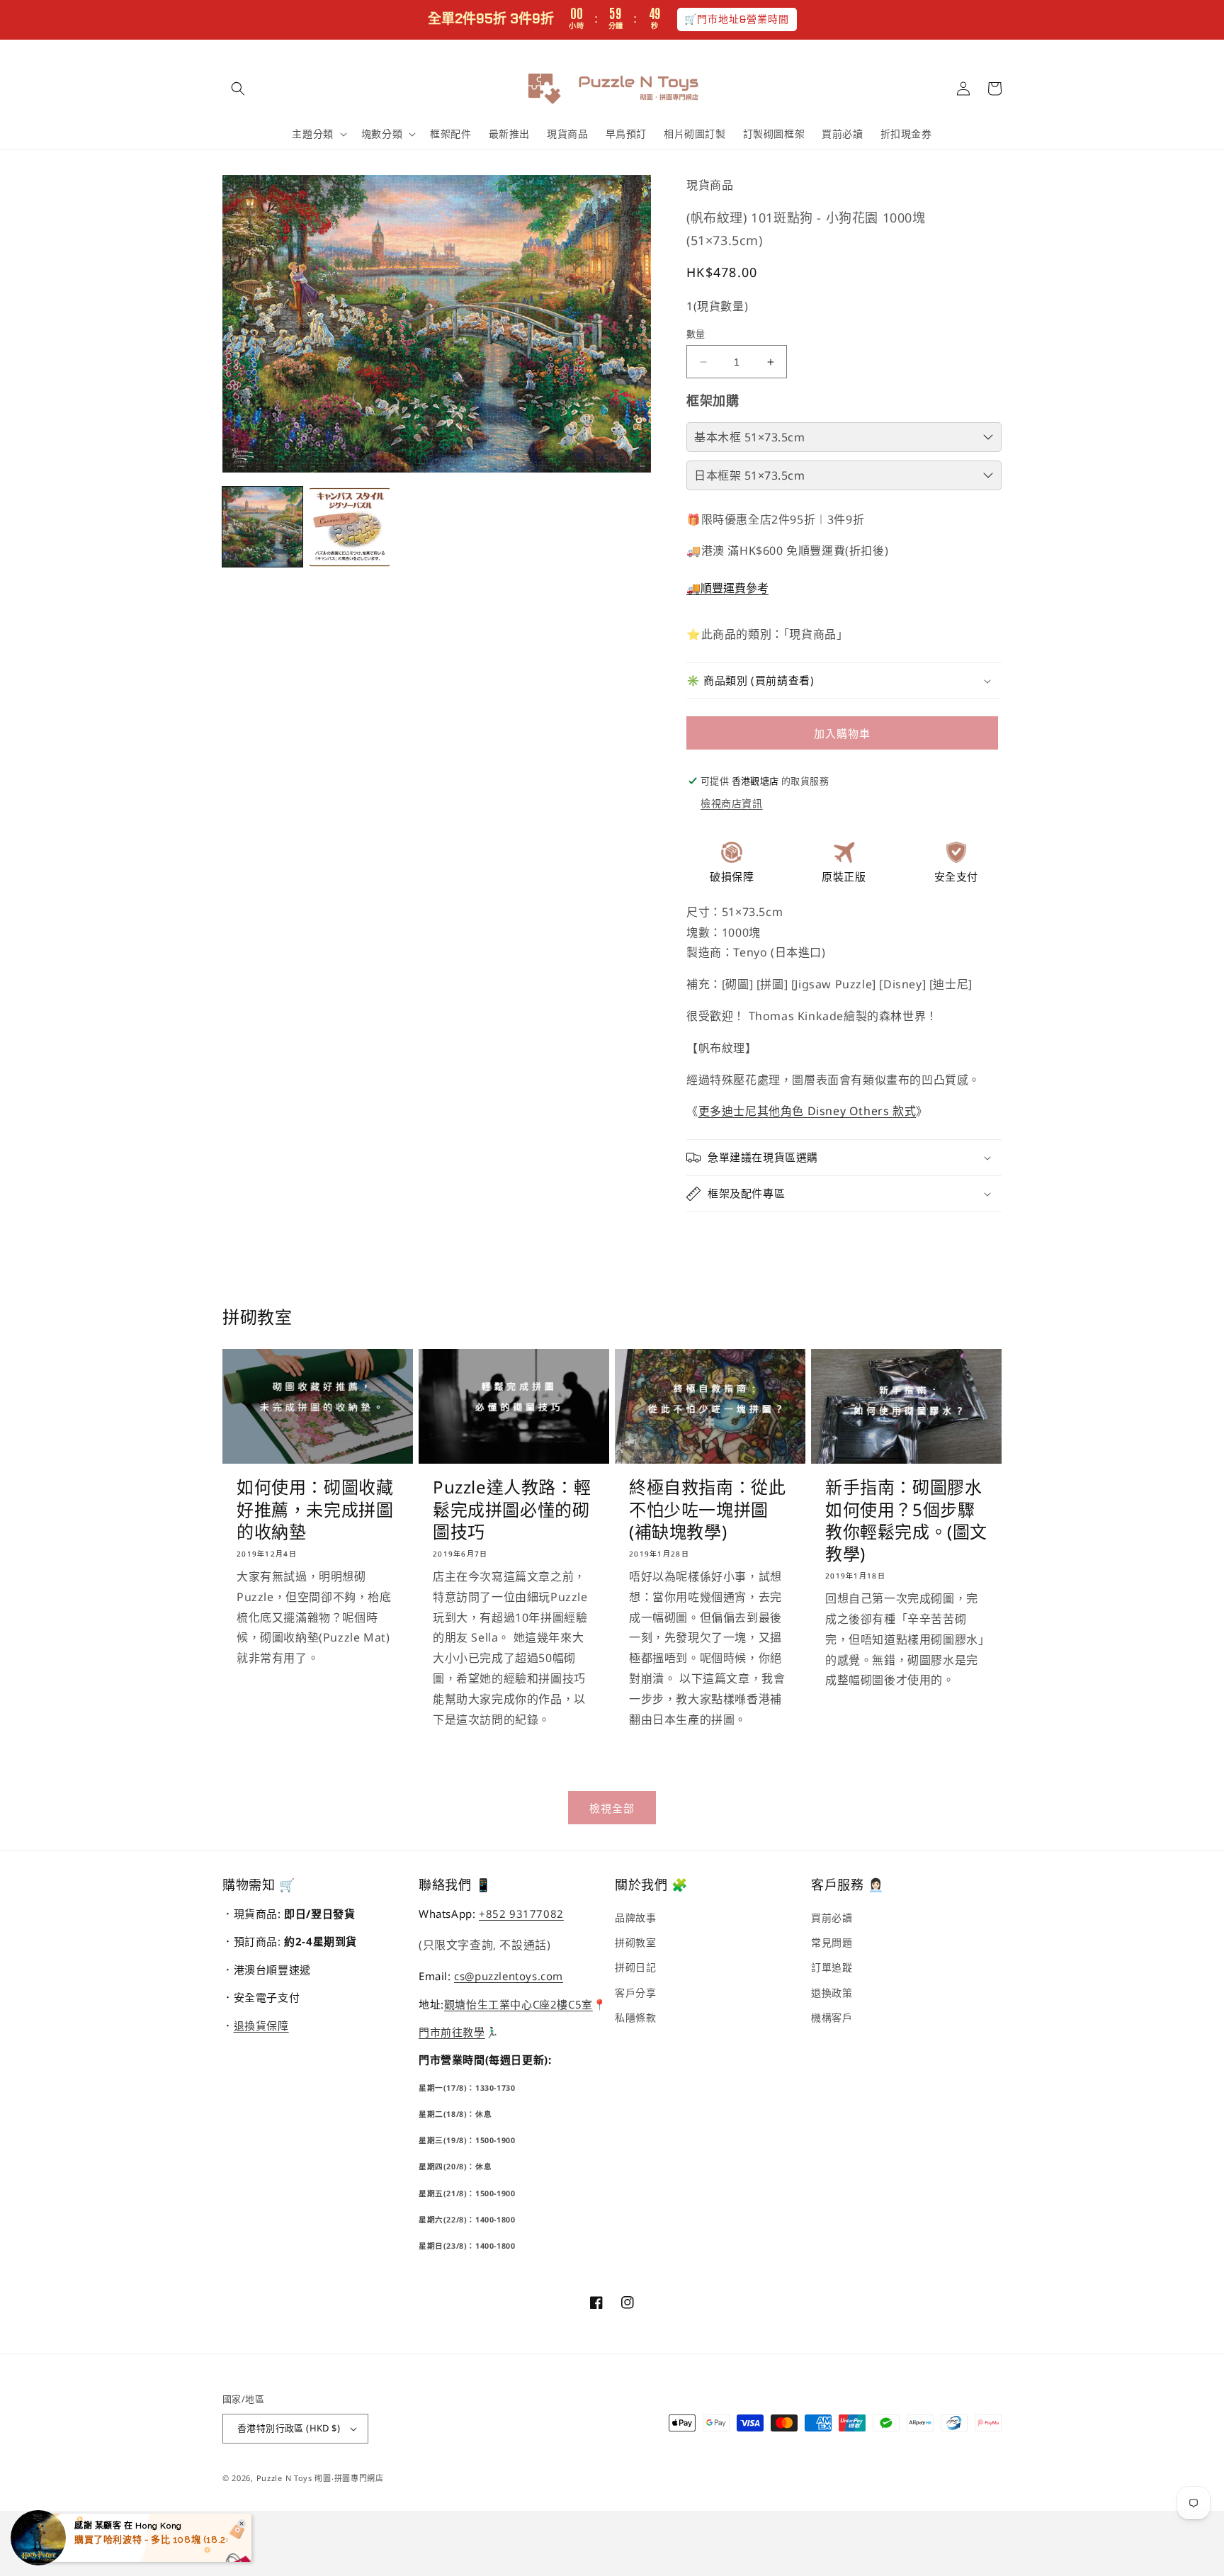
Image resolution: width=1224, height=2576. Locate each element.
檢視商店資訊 (732, 803)
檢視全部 (612, 1808)
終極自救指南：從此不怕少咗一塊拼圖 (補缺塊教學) (707, 1509)
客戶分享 (635, 1993)
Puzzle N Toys (284, 2478)
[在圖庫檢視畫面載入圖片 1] (262, 527)
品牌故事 (635, 1917)
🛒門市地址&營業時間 (737, 19)
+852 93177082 (521, 1914)
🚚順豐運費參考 (727, 588)
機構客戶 (832, 2017)
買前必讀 (832, 1917)
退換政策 (832, 1993)
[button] (238, 89)
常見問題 (832, 1942)
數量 (696, 334)
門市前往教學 (452, 2032)
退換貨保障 (261, 2026)
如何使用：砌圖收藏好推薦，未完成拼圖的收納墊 (315, 1509)
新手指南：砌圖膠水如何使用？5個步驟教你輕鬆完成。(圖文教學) (906, 1520)
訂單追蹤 (832, 1967)
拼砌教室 (635, 1942)
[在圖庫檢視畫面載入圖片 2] (350, 527)
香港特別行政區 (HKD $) (289, 2428)
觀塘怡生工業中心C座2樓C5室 (518, 2004)
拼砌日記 (635, 1967)
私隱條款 (635, 2017)
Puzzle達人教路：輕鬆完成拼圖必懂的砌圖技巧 (512, 1509)
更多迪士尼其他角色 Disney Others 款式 (807, 1111)
